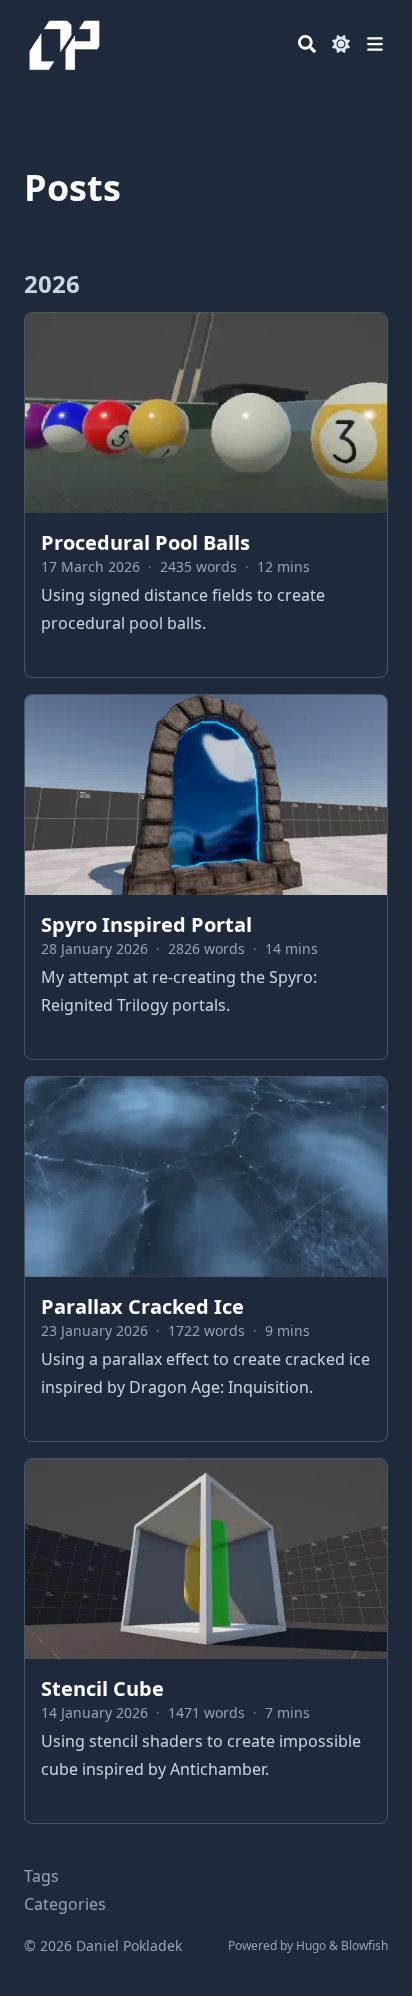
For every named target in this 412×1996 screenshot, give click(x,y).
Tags (41, 1876)
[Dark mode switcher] (341, 44)
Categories (65, 1904)
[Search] (307, 44)
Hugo (311, 1945)
